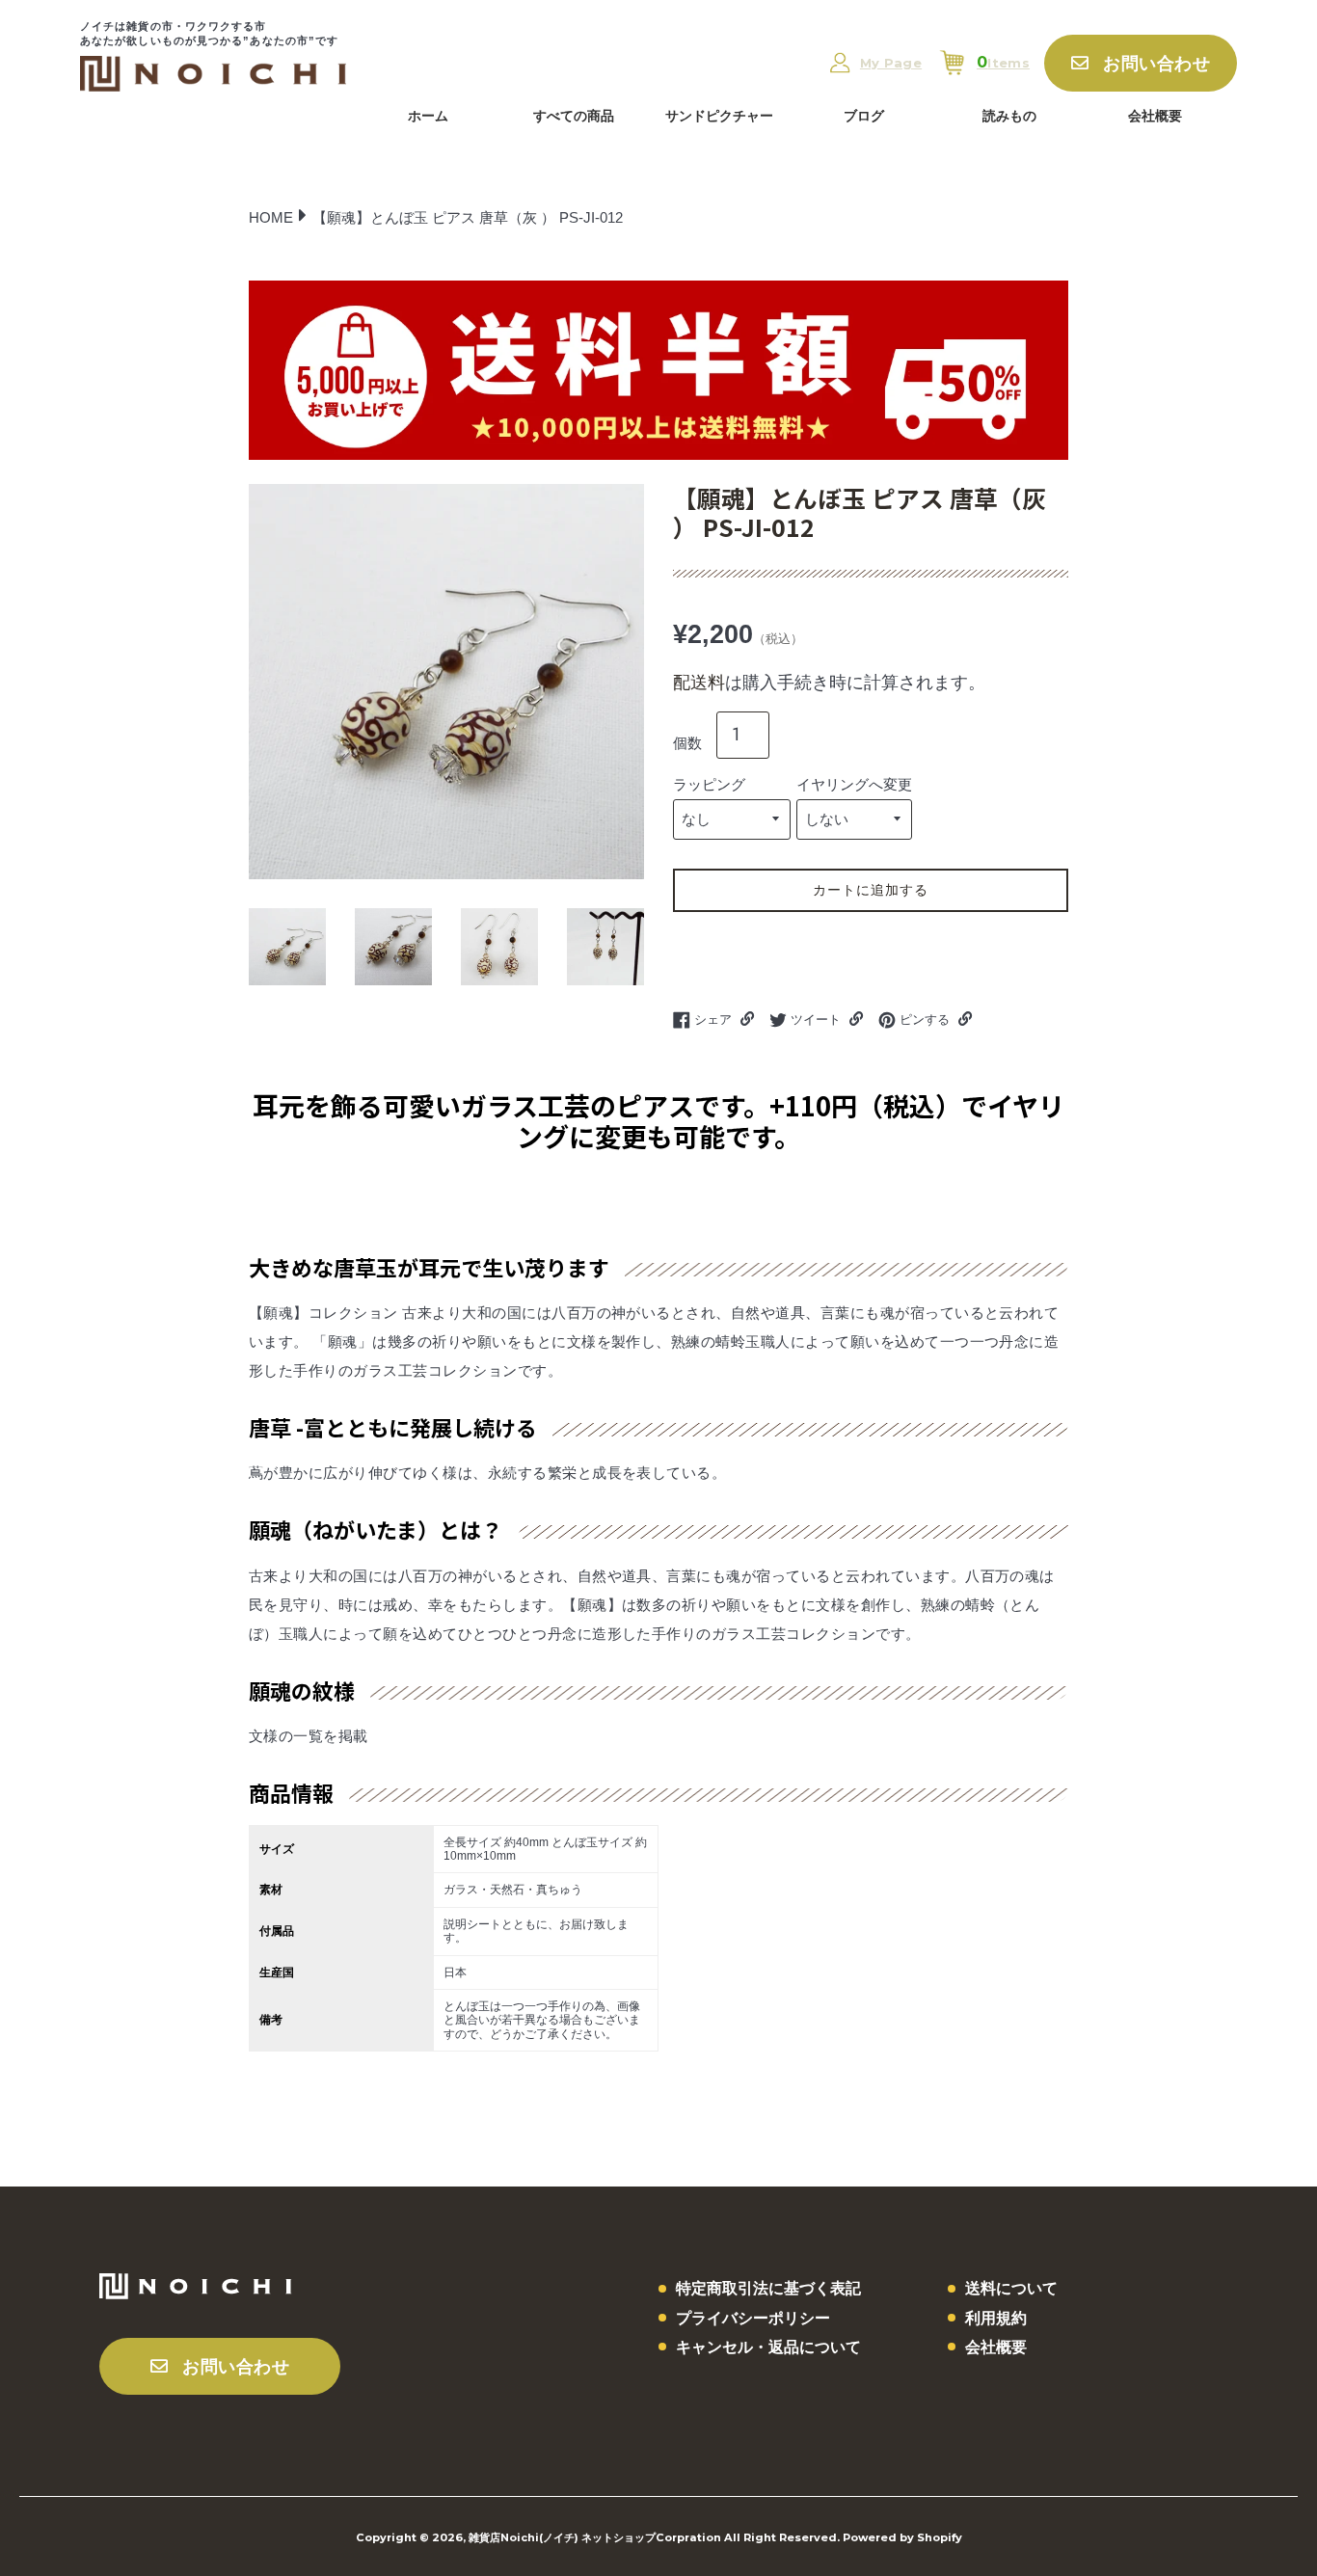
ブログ (864, 116)
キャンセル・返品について (768, 2347)
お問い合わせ (1156, 64)
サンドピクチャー (719, 116)
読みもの (1009, 116)
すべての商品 (574, 116)
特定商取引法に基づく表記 (768, 2288)
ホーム (428, 116)
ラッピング (709, 784)
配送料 (699, 683)
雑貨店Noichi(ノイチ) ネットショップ (562, 2537)
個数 (687, 743)
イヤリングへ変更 (854, 784)
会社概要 (1155, 116)
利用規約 (996, 2318)
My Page (891, 63)
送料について (1011, 2288)
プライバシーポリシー (753, 2318)
